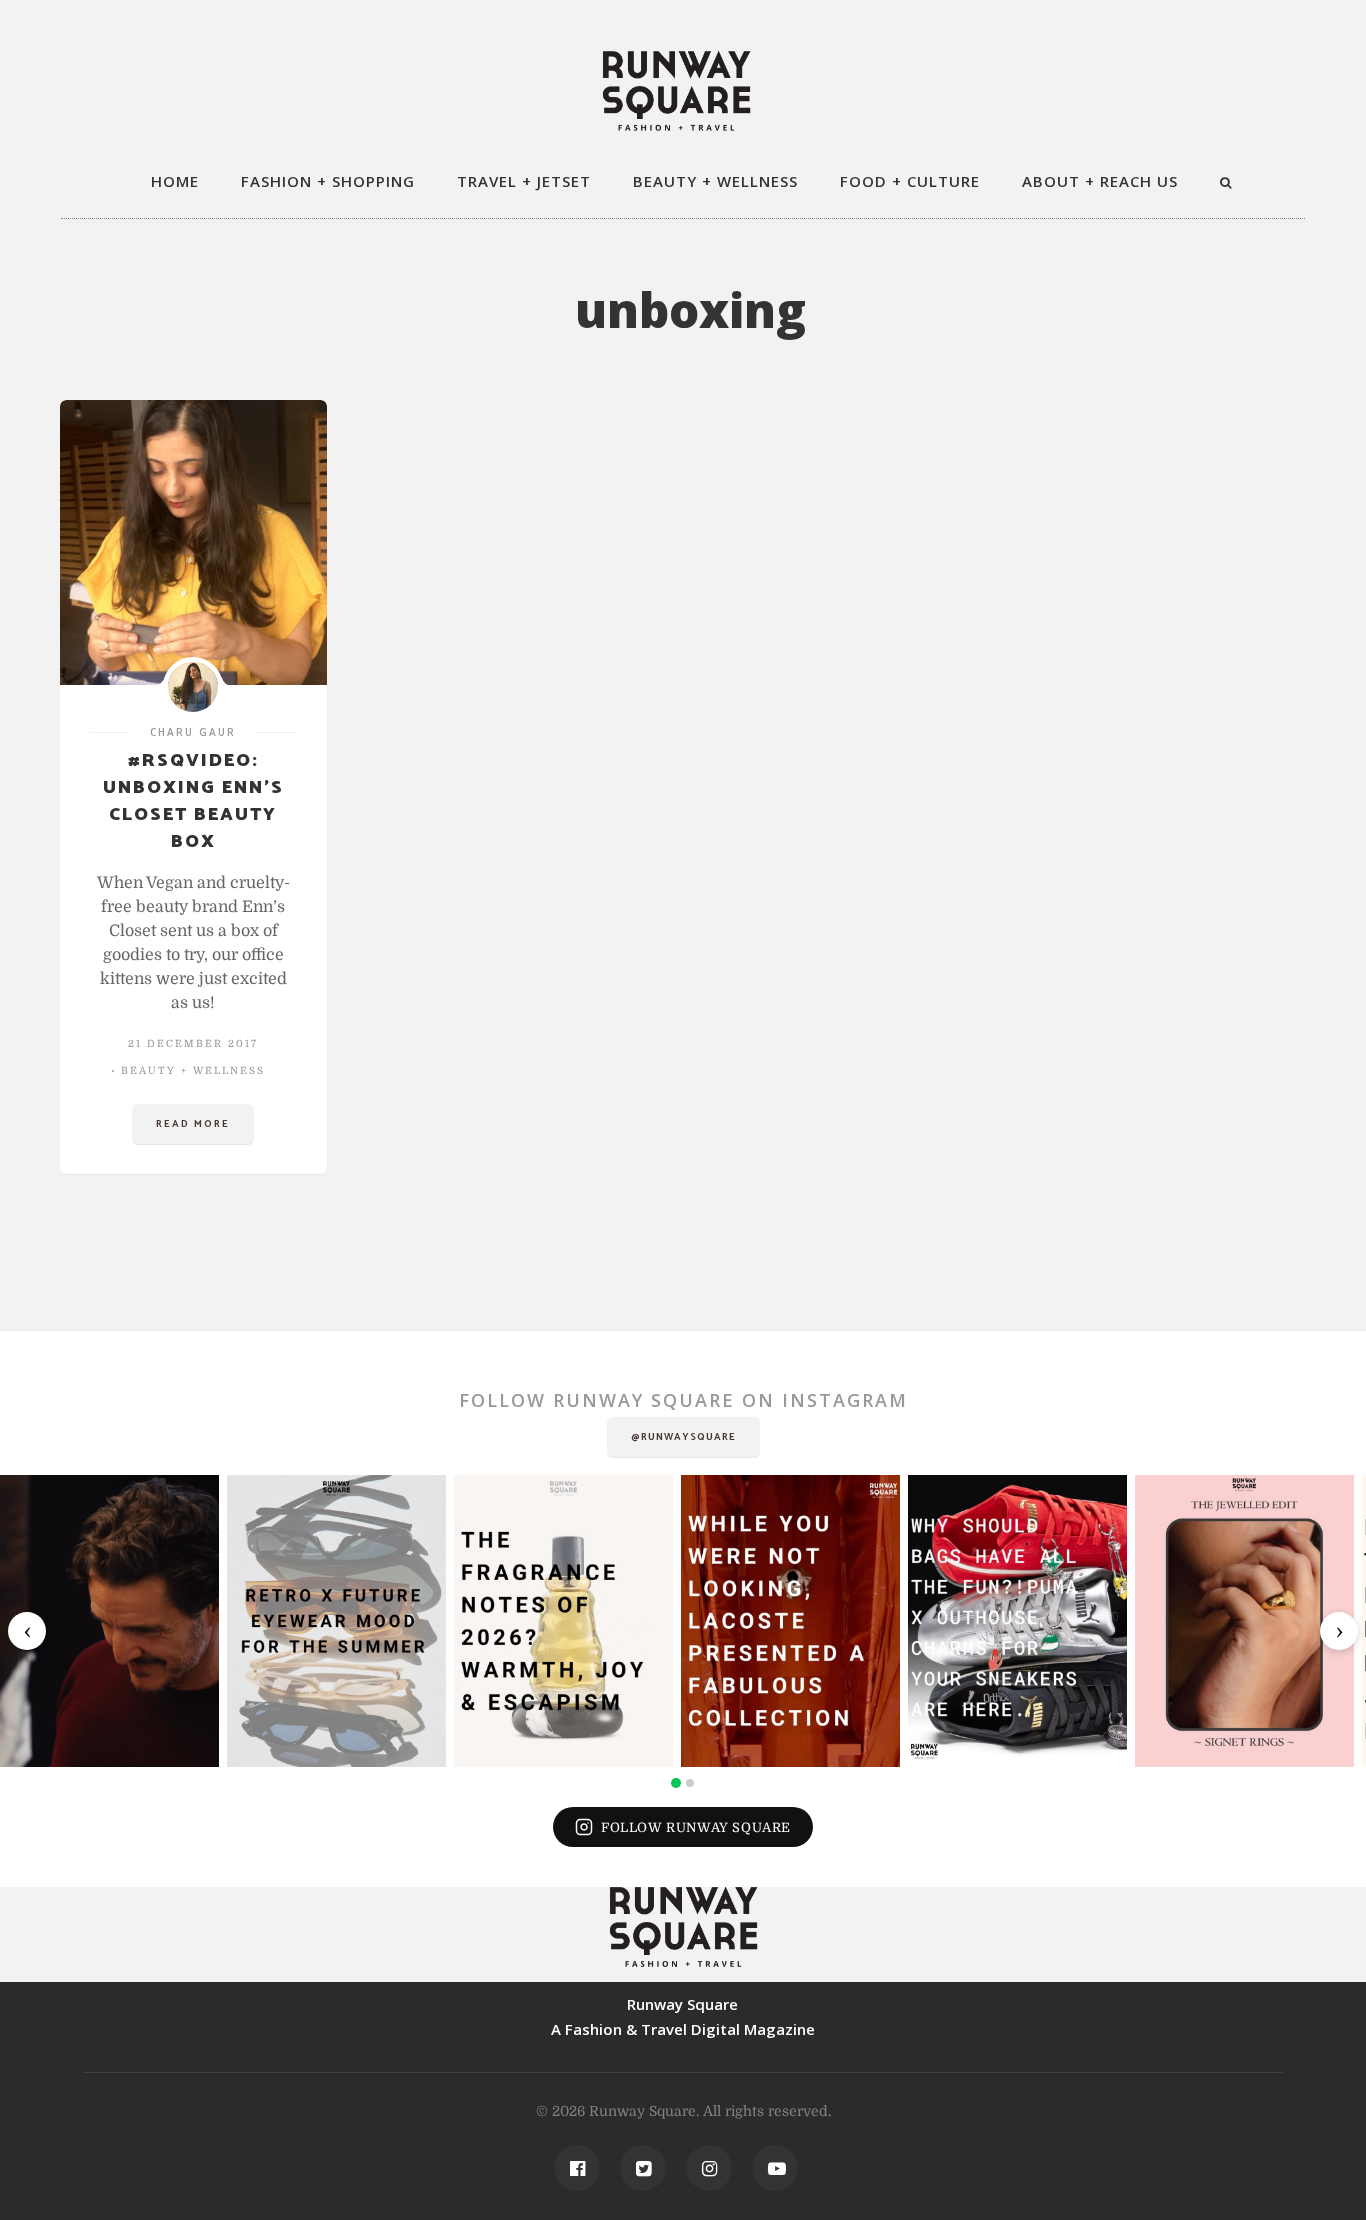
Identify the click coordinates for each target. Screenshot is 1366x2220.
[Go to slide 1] (676, 1783)
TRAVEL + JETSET (524, 181)
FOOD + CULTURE (910, 181)
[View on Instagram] (109, 1621)
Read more (193, 1124)
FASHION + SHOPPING (328, 181)
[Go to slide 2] (690, 1783)
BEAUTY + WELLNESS (715, 181)
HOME (175, 181)
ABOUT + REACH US (1100, 181)
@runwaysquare (683, 1437)
